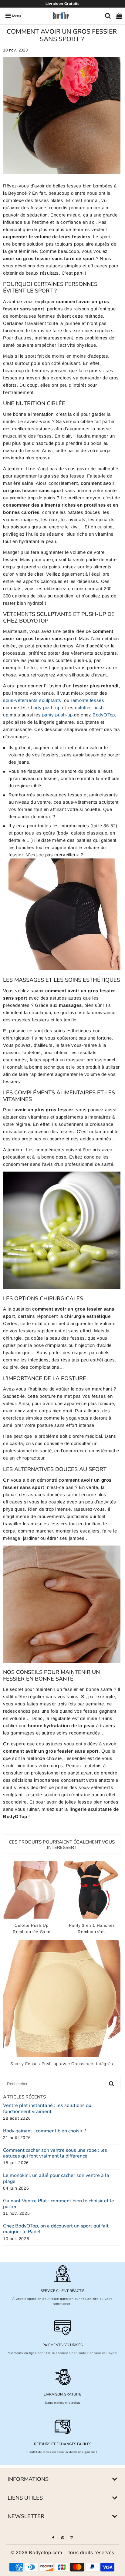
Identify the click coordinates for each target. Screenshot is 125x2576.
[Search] (108, 16)
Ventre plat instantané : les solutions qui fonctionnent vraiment (48, 2108)
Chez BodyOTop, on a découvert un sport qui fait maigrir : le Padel (56, 2229)
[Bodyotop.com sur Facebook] (54, 2537)
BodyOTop (104, 715)
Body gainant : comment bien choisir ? (44, 2131)
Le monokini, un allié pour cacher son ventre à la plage (56, 2178)
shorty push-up (44, 708)
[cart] (119, 16)
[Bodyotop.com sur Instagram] (72, 2537)
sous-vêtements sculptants (32, 700)
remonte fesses (87, 700)
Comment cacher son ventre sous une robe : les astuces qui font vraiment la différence (55, 2153)
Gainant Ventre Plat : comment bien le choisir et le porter (59, 2204)
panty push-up (57, 715)
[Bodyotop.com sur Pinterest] (63, 2537)
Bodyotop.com (45, 2553)
